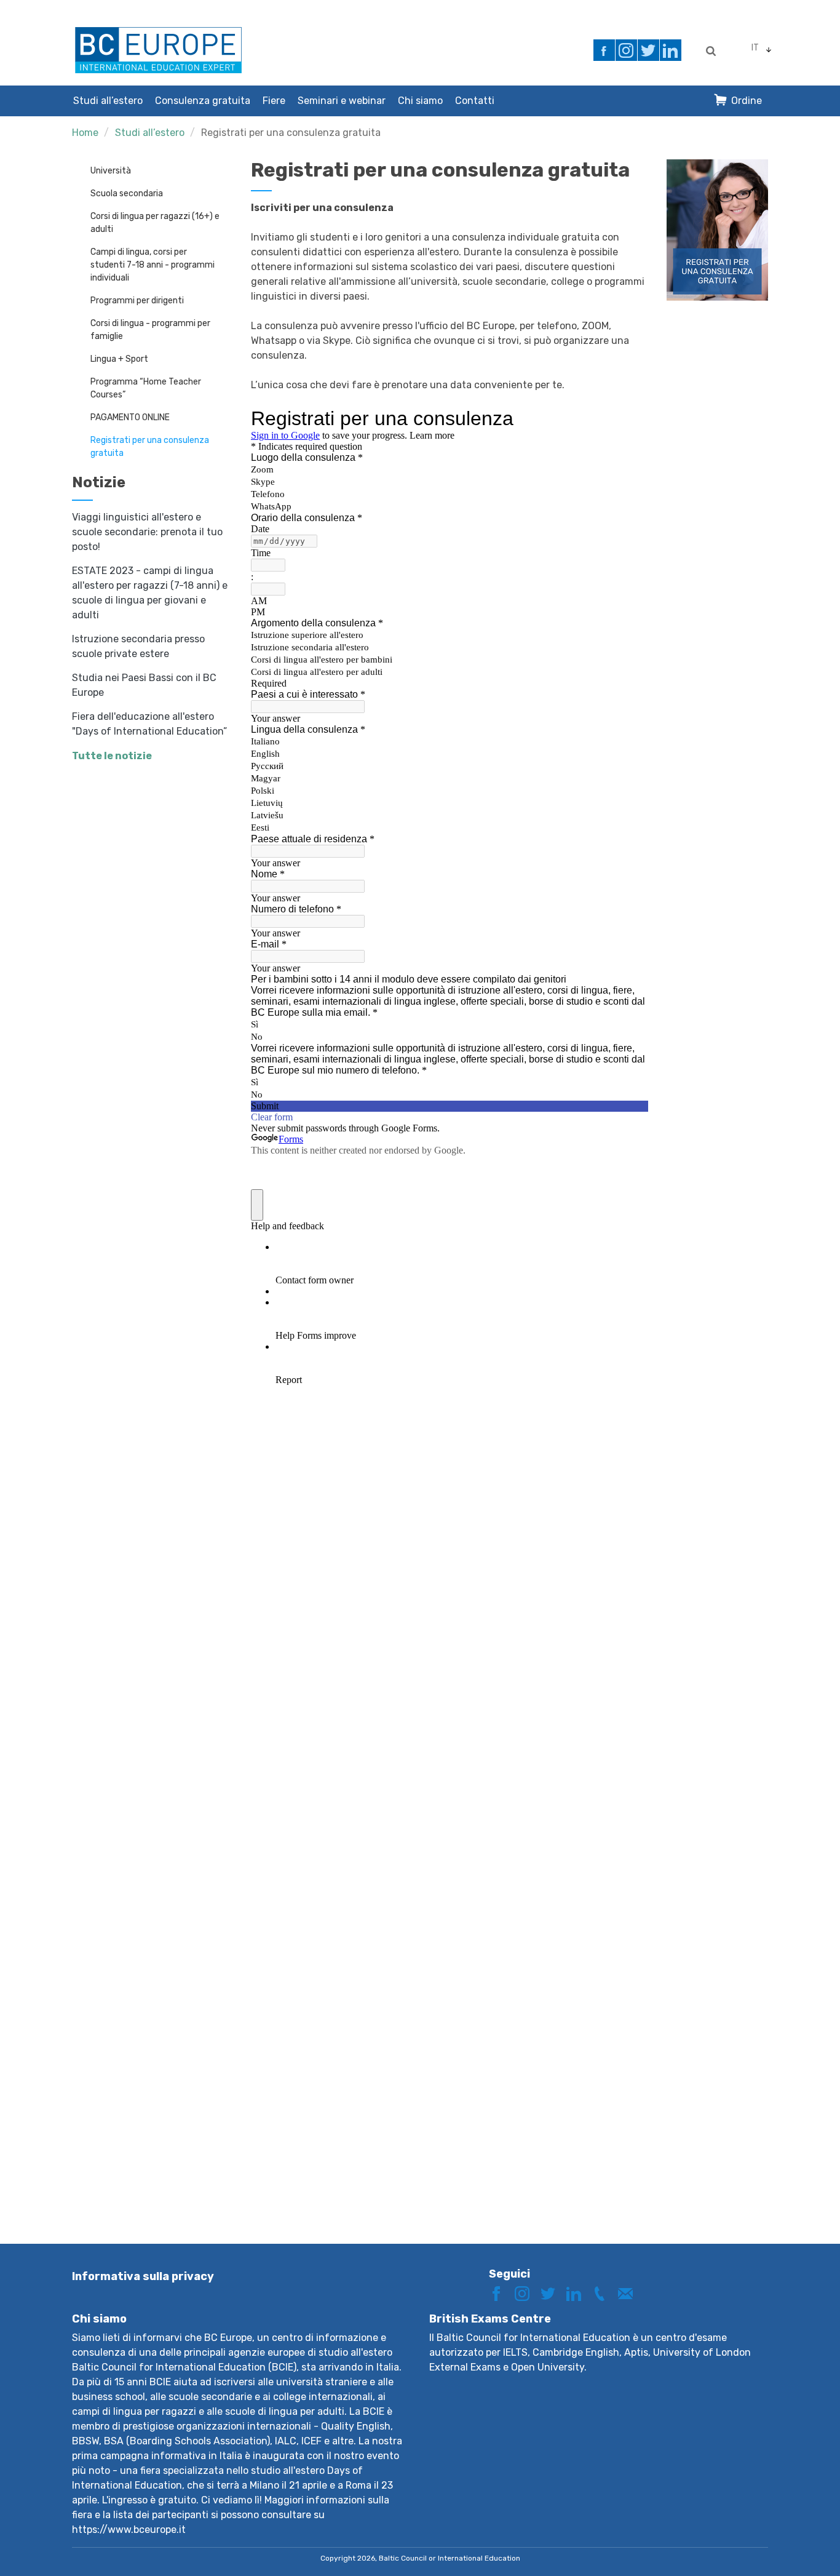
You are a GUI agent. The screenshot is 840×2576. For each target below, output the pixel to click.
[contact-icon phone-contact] (604, 2293)
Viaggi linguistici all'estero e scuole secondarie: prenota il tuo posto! (147, 532)
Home (85, 133)
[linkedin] (671, 50)
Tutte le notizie (112, 756)
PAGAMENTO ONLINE (130, 417)
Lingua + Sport (119, 359)
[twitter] (648, 50)
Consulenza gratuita (203, 101)
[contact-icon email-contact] (630, 2293)
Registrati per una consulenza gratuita (291, 133)
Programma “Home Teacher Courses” (146, 388)
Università (111, 171)
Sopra (787, 2544)
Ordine (747, 101)
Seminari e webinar (342, 101)
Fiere (274, 101)
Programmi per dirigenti (137, 301)
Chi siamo (420, 101)
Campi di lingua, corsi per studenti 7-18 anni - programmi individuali (153, 265)
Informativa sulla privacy (143, 2276)
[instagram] (626, 50)
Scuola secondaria (127, 193)
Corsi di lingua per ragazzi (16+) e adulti (155, 223)
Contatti (475, 101)
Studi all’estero (108, 101)
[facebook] (604, 50)
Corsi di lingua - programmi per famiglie (150, 330)
